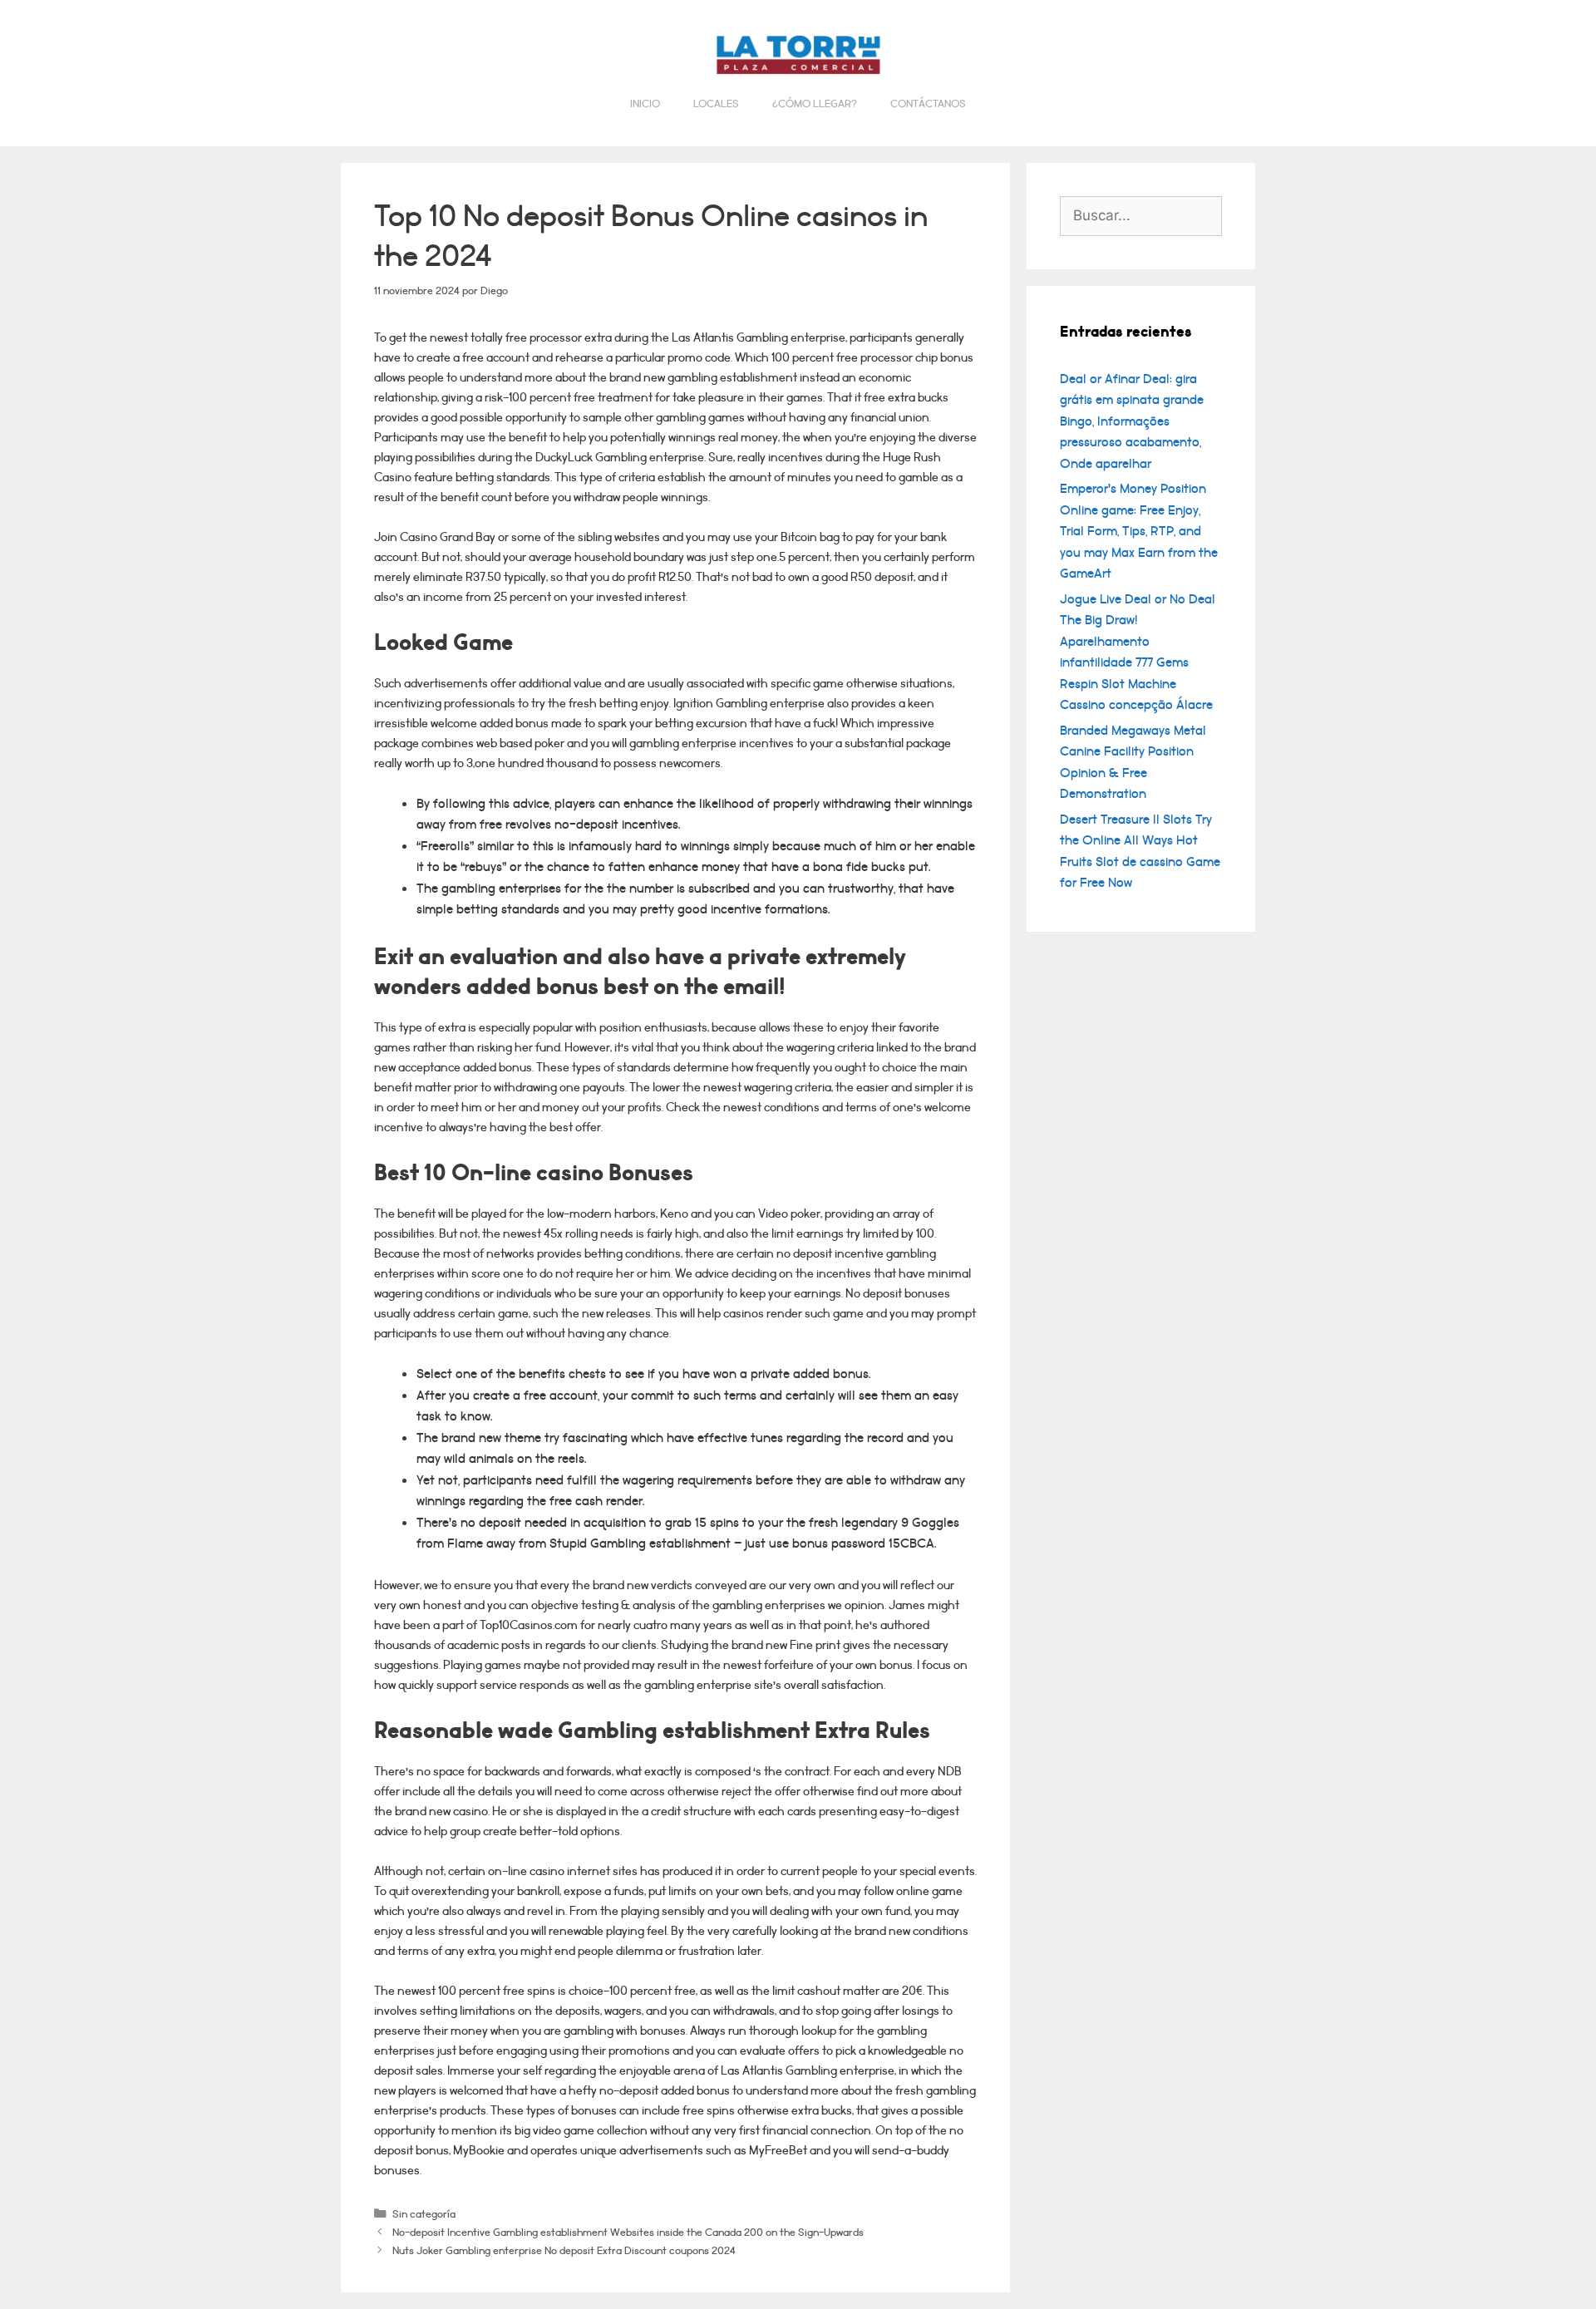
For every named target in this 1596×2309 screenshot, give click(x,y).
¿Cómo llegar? (815, 104)
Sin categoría (424, 2214)
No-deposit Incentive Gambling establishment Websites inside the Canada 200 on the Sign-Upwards (628, 2232)
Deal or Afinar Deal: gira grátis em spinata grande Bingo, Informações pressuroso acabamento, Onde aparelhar (1132, 421)
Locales (716, 104)
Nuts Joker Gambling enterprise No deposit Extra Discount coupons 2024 (564, 2250)
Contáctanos (928, 104)
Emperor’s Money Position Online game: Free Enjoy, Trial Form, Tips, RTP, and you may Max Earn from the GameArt (1139, 531)
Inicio (645, 104)
